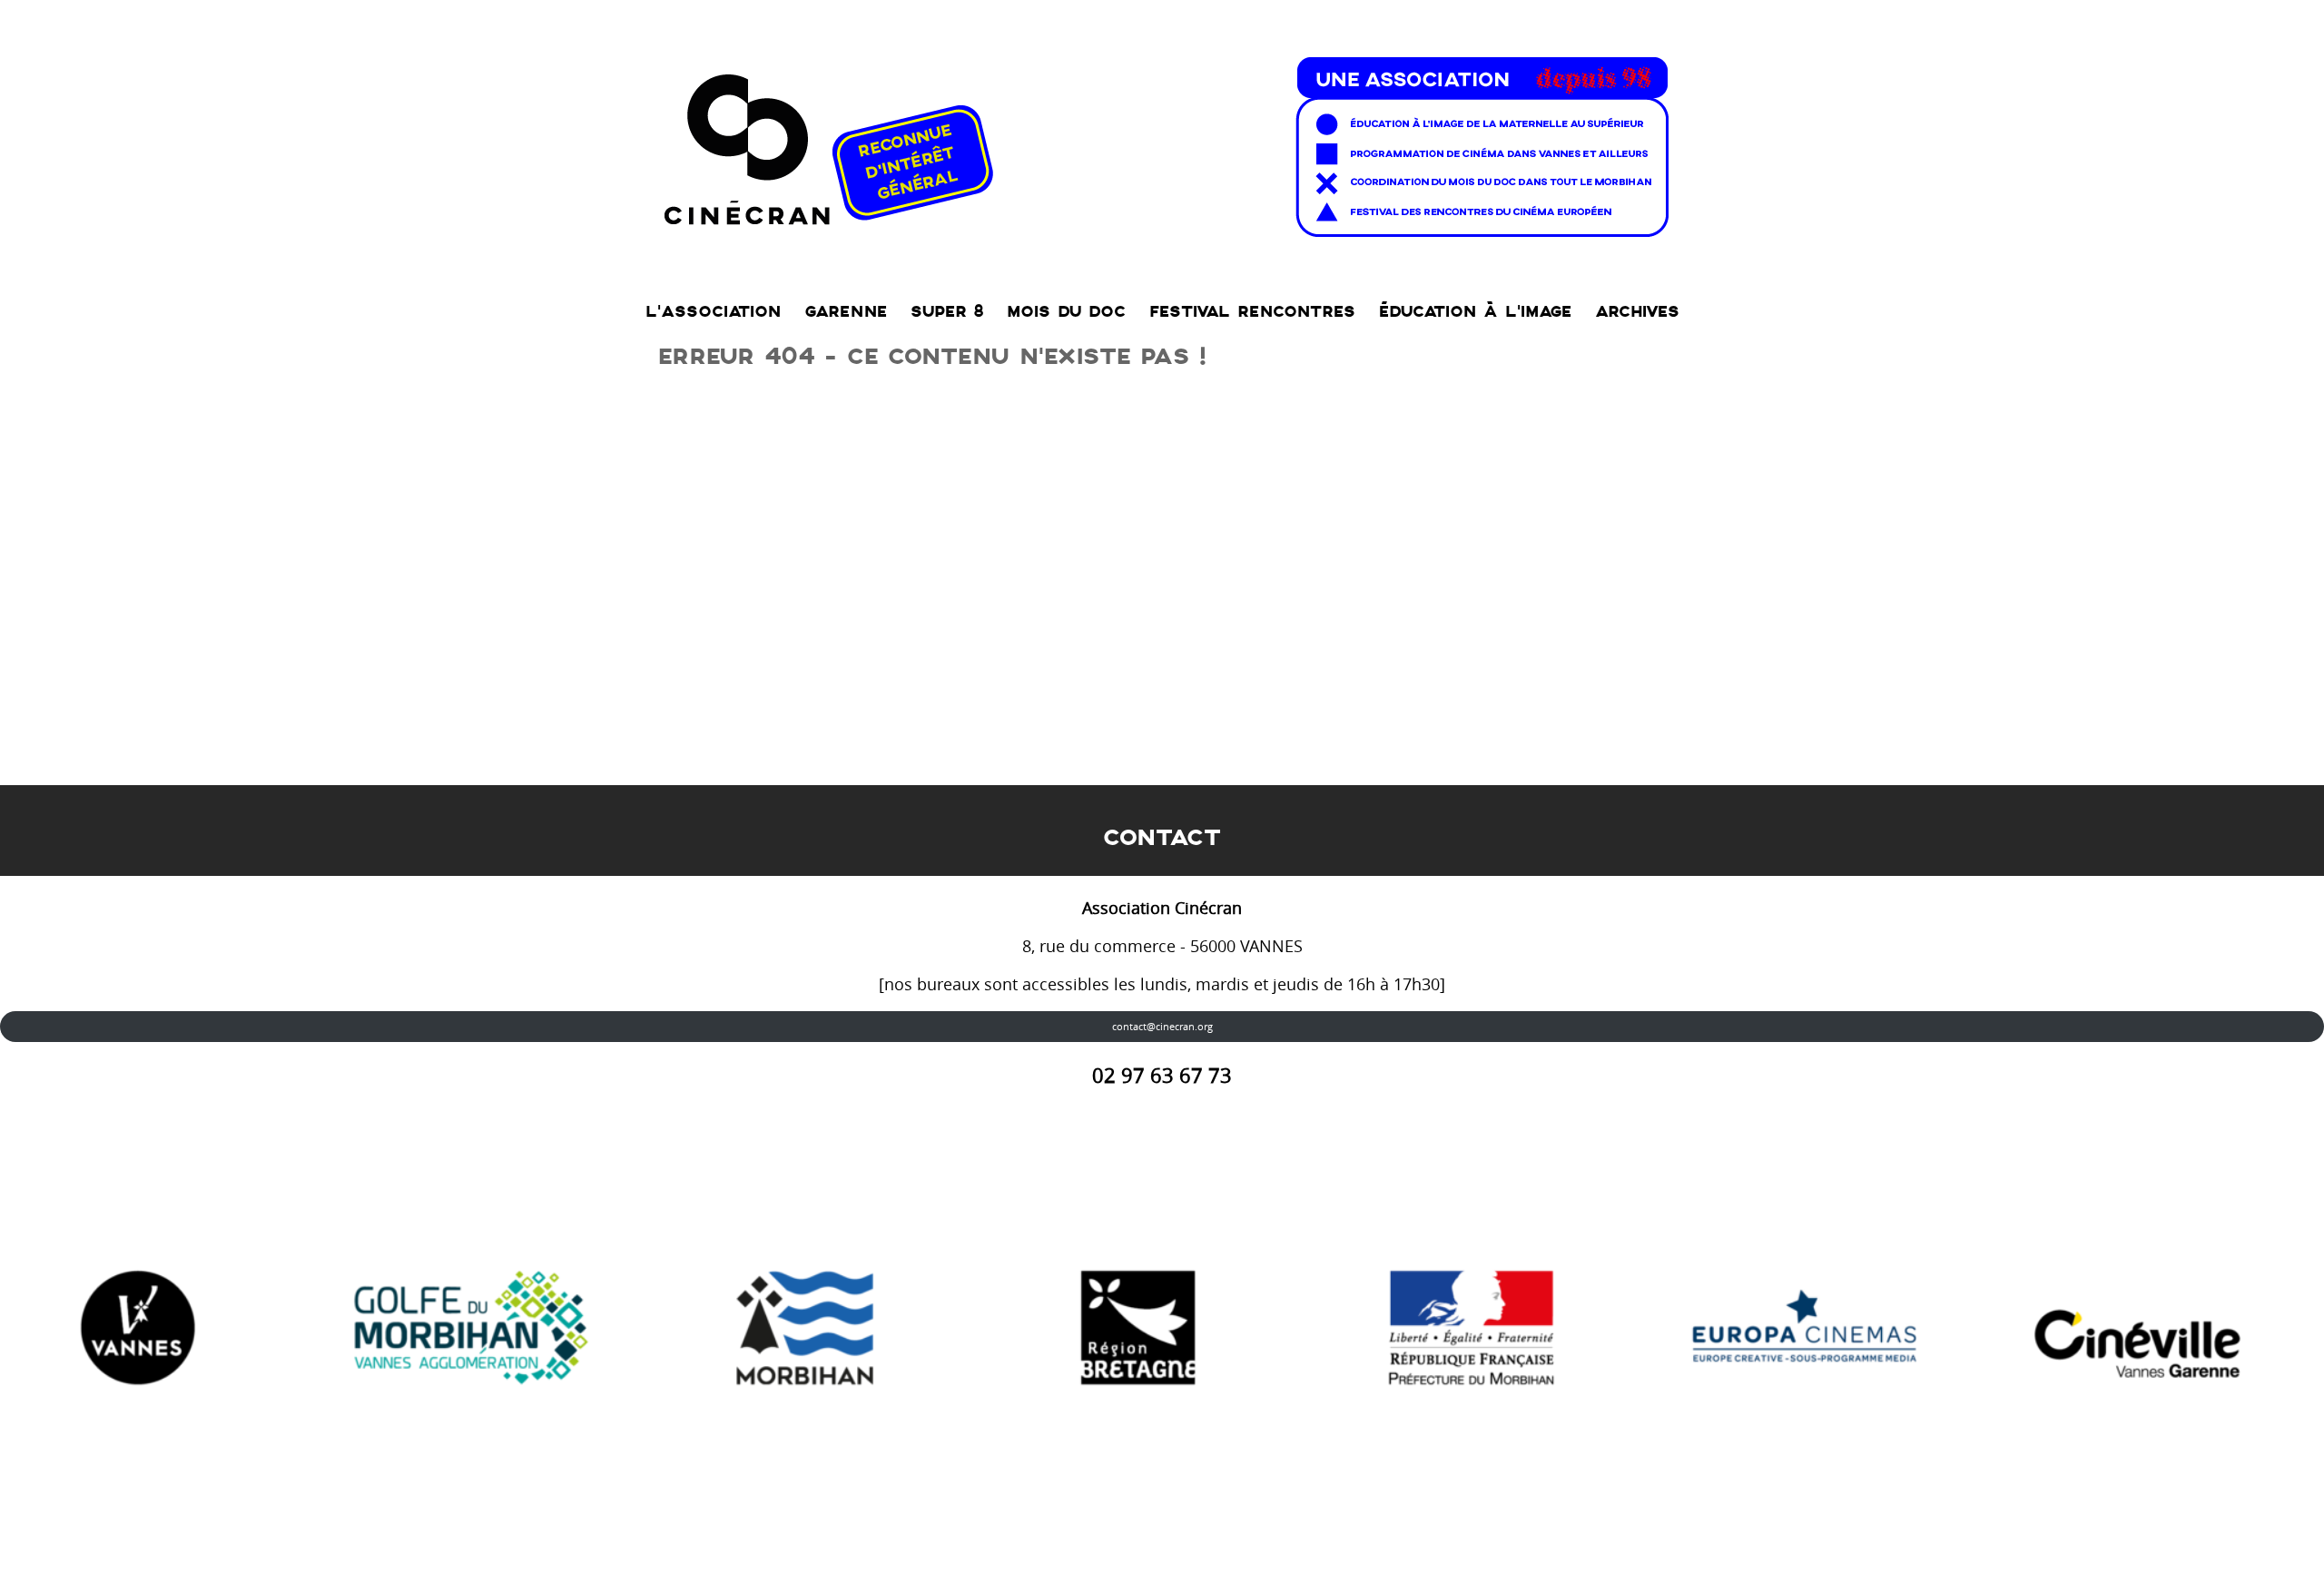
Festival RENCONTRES (1252, 312)
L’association (713, 312)
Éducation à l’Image (1475, 312)
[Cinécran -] (1162, 142)
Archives (1637, 312)
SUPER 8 (947, 312)
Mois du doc (1066, 312)
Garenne (846, 312)
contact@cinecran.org (1162, 1026)
